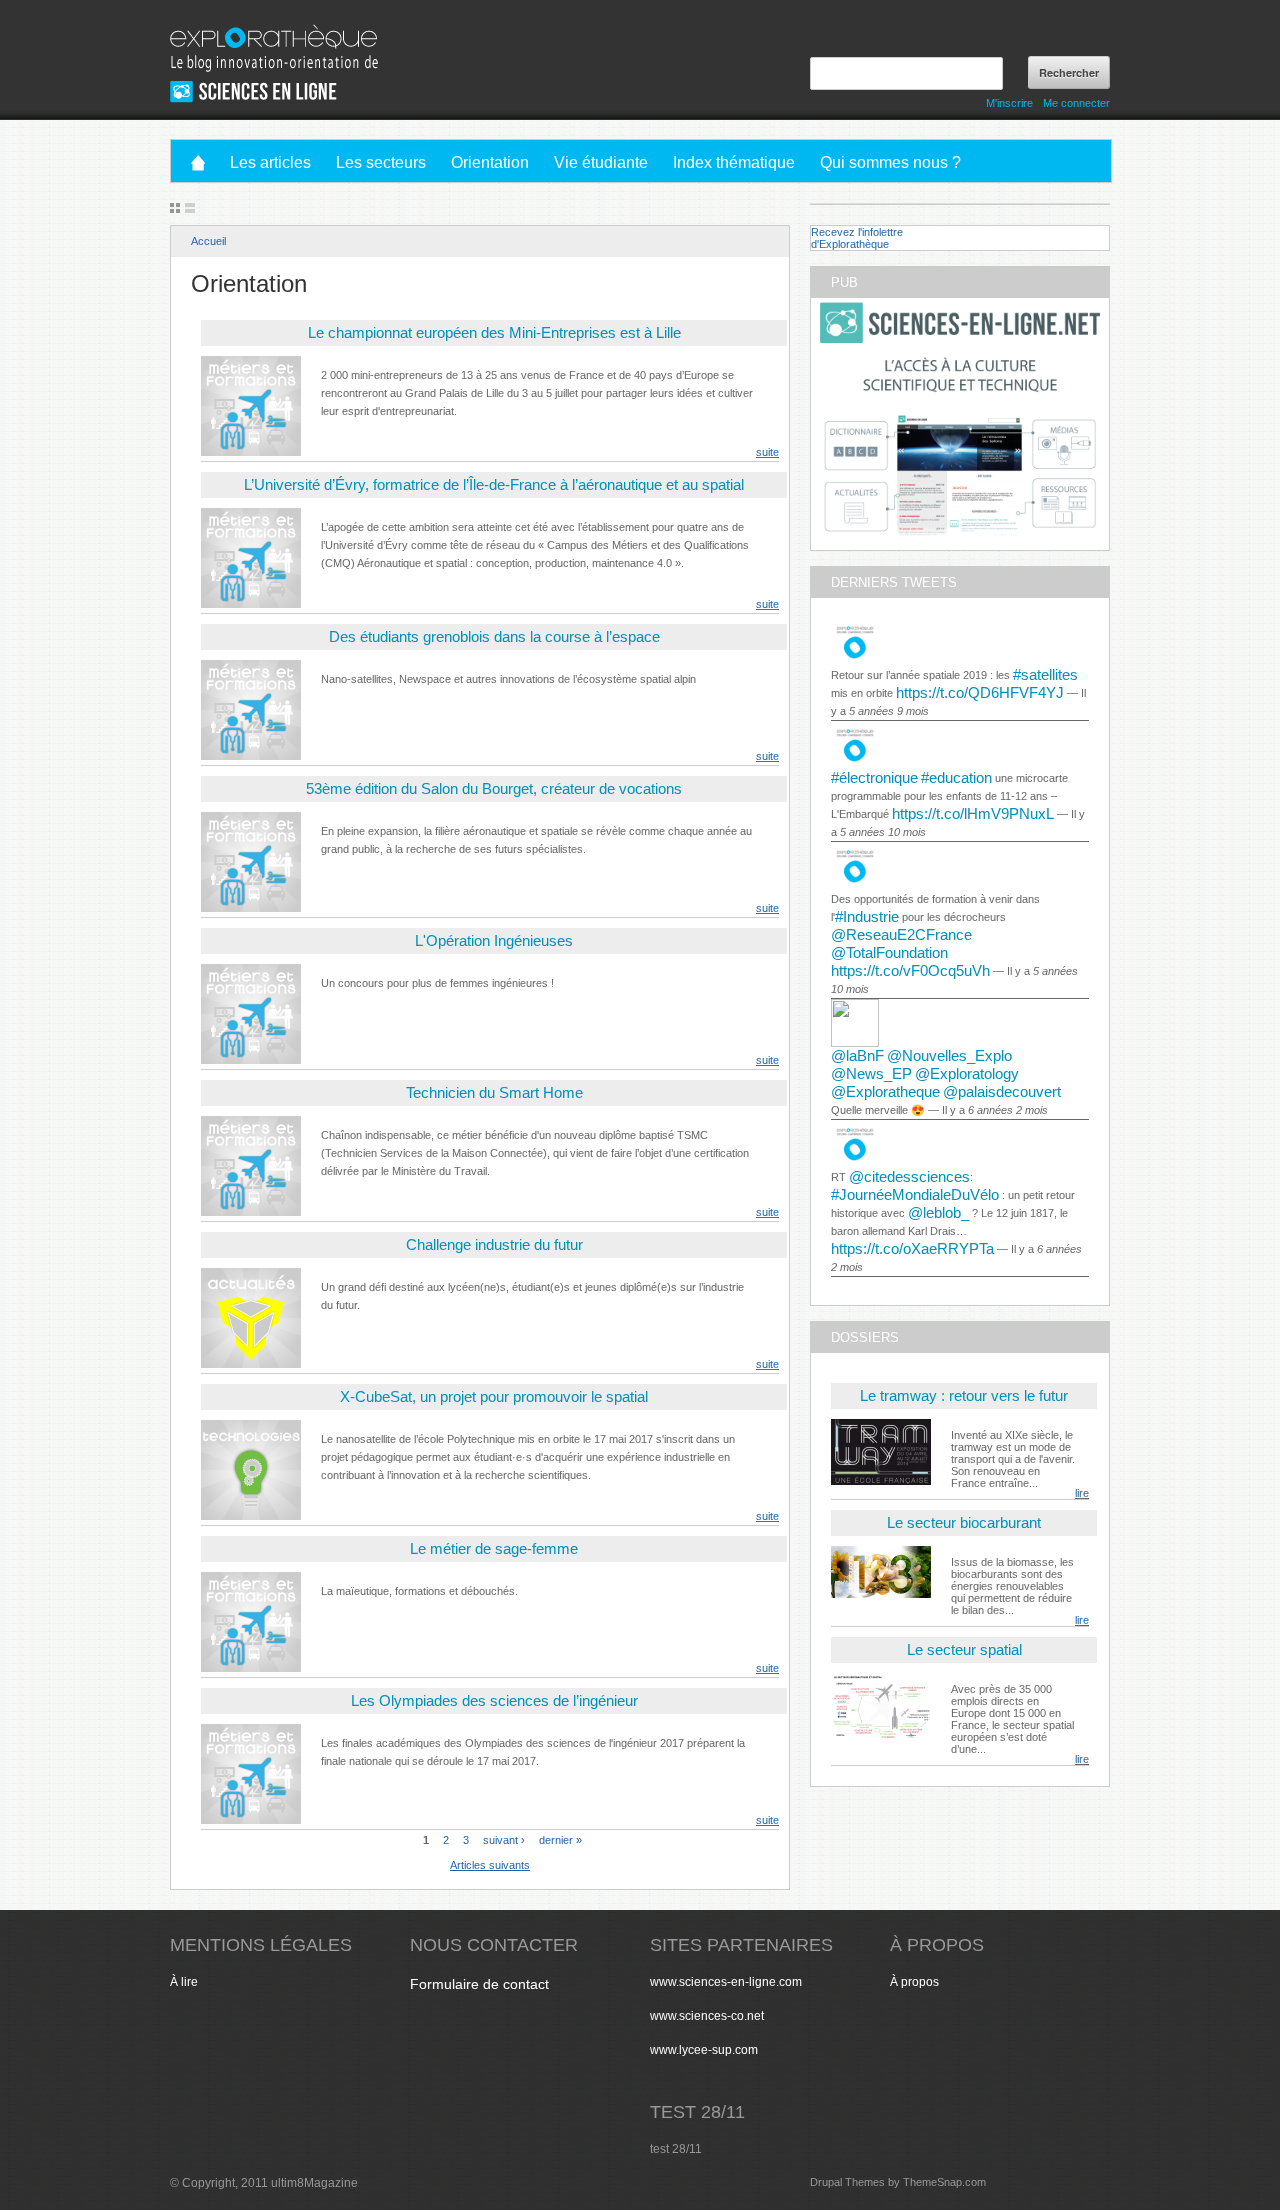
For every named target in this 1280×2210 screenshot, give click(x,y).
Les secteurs (381, 162)
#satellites (1045, 674)
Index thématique (734, 162)
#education (956, 777)
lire (1082, 1493)
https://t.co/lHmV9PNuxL (973, 813)
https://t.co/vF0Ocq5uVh (910, 970)
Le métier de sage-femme (494, 1548)
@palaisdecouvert (1002, 1091)
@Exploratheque (885, 1091)
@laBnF (857, 1055)
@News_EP (871, 1073)
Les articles (270, 162)
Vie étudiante (601, 162)
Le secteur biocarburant (964, 1522)
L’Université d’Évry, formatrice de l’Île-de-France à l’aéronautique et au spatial (494, 484)
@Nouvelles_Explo (949, 1055)
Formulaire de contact (479, 1984)
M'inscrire (1009, 103)
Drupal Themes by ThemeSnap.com (898, 2182)
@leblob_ (938, 1212)
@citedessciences (909, 1176)
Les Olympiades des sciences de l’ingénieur (494, 1700)
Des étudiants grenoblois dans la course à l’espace (494, 636)
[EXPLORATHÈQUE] (274, 30)
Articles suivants (490, 1865)
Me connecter (1076, 103)
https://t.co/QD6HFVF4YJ (980, 692)
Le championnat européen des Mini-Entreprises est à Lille (494, 332)
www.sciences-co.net (707, 2016)
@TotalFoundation (889, 952)
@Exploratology (967, 1073)
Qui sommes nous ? (890, 162)
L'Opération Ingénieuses (494, 940)
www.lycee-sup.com (704, 2050)
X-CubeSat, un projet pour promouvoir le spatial (494, 1396)
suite (767, 452)
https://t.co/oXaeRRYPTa (912, 1248)
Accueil (208, 241)
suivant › (504, 1839)
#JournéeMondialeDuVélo (915, 1194)
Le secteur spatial (964, 1649)
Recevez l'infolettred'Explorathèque (857, 238)
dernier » (560, 1839)
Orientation (490, 162)
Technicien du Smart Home (494, 1092)
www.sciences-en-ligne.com (726, 1982)
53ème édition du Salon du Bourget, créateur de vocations (494, 788)
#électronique (874, 777)
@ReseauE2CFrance (901, 934)
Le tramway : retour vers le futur (964, 1395)
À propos (914, 1982)
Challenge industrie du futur (494, 1244)
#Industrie (867, 916)
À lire (184, 1982)
